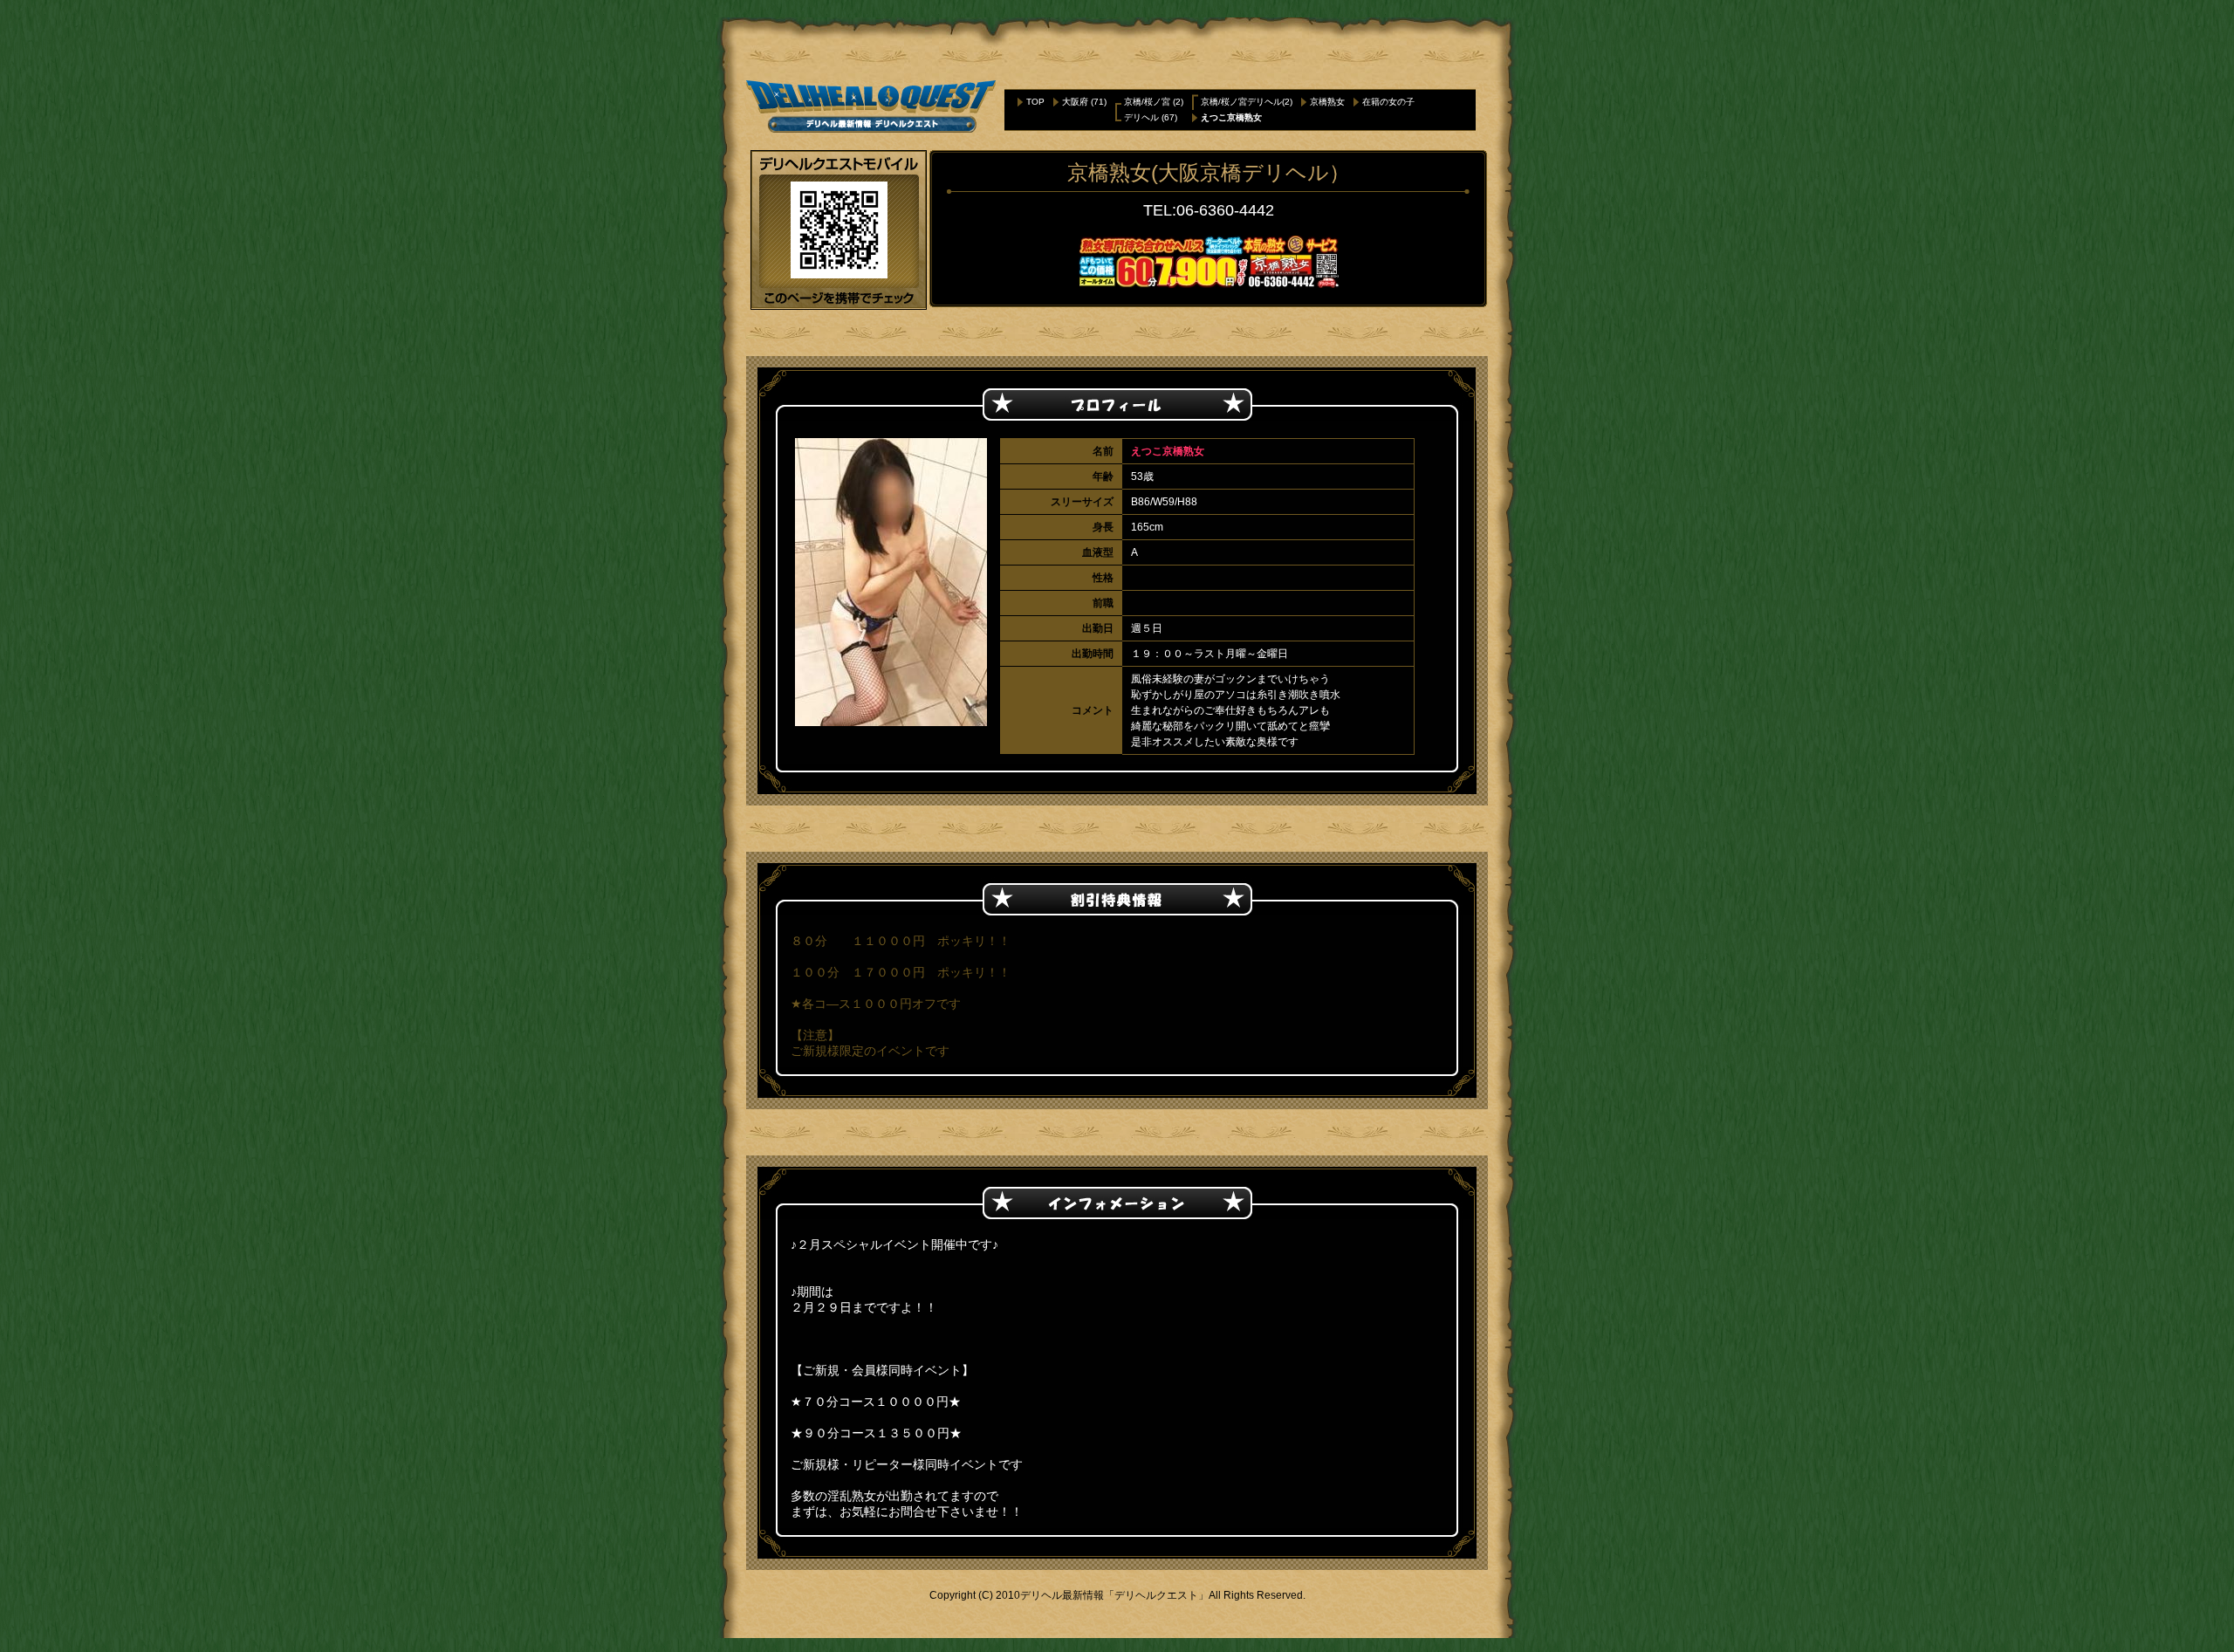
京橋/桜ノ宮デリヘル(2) (1247, 102)
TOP (1035, 102)
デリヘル (1141, 117)
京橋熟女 (1327, 102)
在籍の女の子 (1388, 102)
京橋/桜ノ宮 (1147, 102)
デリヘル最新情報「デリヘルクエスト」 (1114, 1595)
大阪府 (1075, 102)
